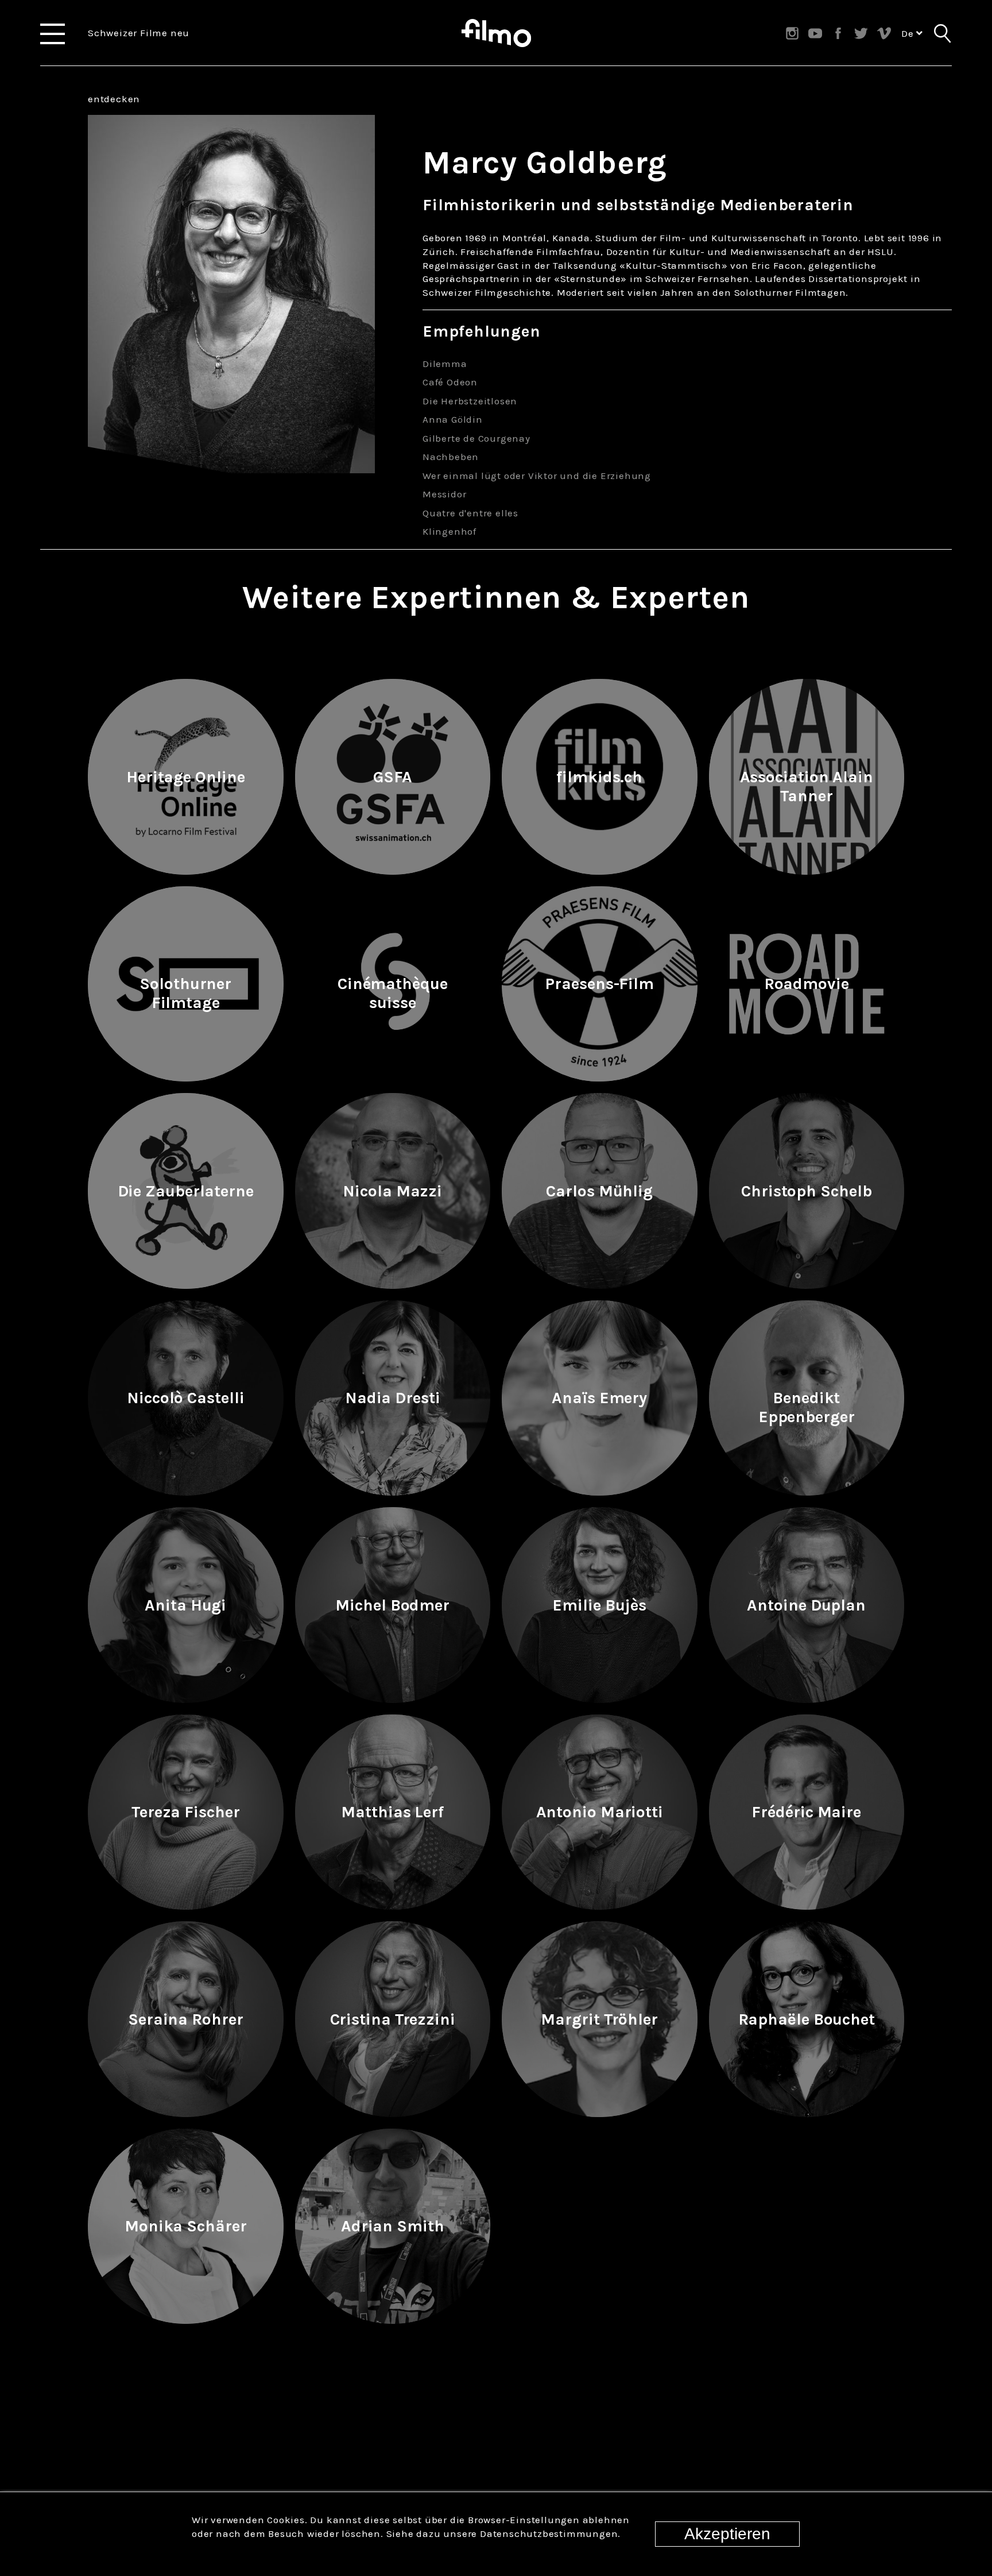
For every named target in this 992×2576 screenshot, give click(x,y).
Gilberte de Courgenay (476, 438)
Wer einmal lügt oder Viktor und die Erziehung (537, 476)
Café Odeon (450, 382)
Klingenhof (449, 531)
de (909, 33)
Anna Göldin (453, 419)
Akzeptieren (727, 2534)
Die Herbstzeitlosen (470, 401)
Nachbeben (451, 457)
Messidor (444, 494)
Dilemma (445, 364)
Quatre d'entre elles (470, 513)
